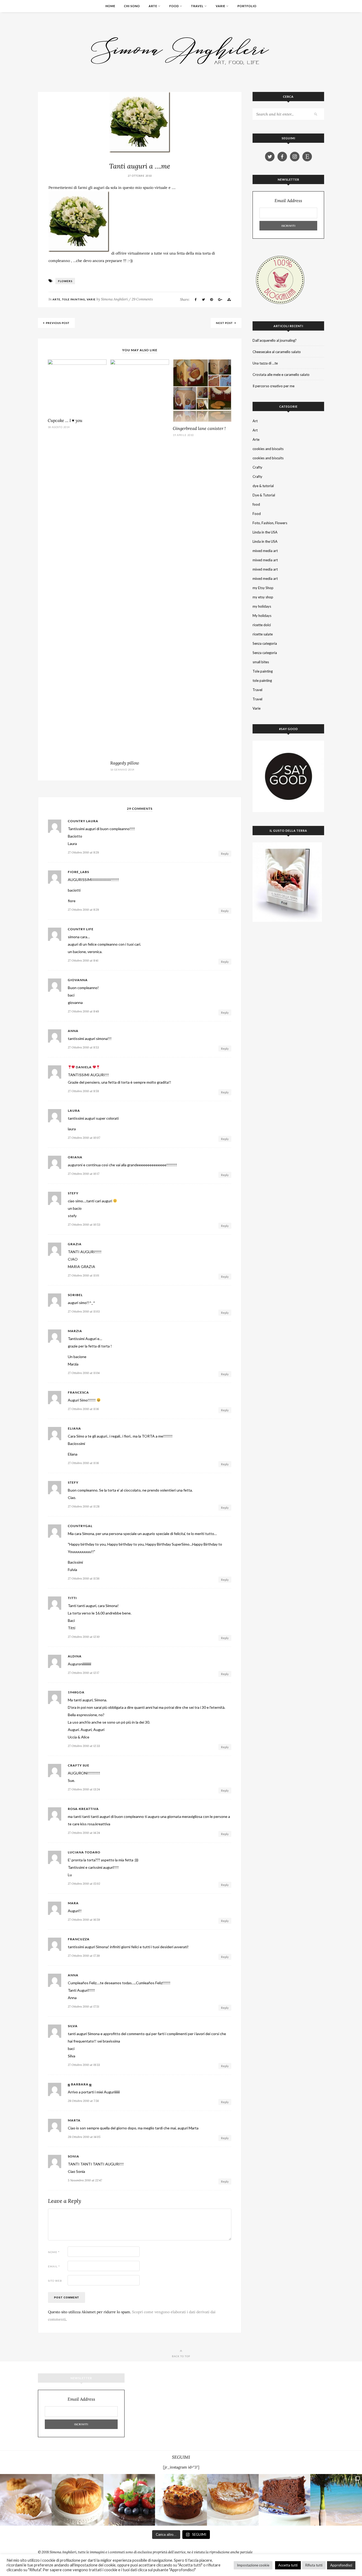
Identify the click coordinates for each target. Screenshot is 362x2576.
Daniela (84, 1067)
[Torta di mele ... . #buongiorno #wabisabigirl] (181, 2500)
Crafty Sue (79, 1765)
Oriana (75, 1157)
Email (54, 2266)
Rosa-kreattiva (83, 1809)
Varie (220, 6)
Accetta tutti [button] (288, 2565)
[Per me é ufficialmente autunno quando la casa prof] (233, 2500)
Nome (54, 2252)
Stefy (73, 1193)
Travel (197, 6)
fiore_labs (78, 872)
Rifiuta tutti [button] (314, 2565)
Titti (72, 1598)
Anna (73, 1975)
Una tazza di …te (265, 363)
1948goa (76, 1692)
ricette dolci (262, 625)
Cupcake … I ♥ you (65, 420)
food (256, 504)
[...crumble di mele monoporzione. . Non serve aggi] (26, 2500)
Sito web (55, 2281)
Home (110, 6)
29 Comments (142, 299)
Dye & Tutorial (264, 495)
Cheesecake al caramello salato (277, 352)
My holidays (262, 616)
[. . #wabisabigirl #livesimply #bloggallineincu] (129, 2500)
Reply (225, 854)
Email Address (288, 201)
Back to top (181, 2356)
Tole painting (74, 299)
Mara (73, 1903)
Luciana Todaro (84, 1852)
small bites (261, 662)
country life (81, 929)
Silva (73, 2026)
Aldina (75, 1656)
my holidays (262, 606)
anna (73, 1031)
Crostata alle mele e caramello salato (281, 375)
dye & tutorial (263, 486)
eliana (74, 1429)
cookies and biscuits (268, 449)
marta (74, 2120)
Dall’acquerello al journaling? (275, 340)
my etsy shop (263, 597)
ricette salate (263, 634)
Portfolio (247, 6)
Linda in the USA (265, 532)
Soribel (75, 1295)
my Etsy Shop (263, 588)
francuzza (79, 1939)
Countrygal (80, 1526)
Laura (74, 1111)
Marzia (75, 1331)
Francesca (78, 1392)
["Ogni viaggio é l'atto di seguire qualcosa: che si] (336, 2500)
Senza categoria (265, 643)
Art (255, 421)
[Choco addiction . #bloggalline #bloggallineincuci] (284, 2500)
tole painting (262, 680)
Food (174, 6)
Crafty (257, 467)
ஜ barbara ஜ (80, 2084)
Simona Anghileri (114, 299)
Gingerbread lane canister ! (199, 428)
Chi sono (132, 6)
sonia (74, 2156)
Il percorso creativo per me (273, 386)
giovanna (78, 980)
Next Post (225, 323)
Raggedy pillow (125, 763)
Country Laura (83, 821)
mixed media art (265, 551)
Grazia (75, 1244)
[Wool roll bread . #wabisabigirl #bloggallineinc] (78, 2500)
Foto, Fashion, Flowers (270, 523)
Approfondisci (341, 2565)
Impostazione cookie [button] (253, 2565)
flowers (65, 281)
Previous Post (58, 323)
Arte (153, 6)
